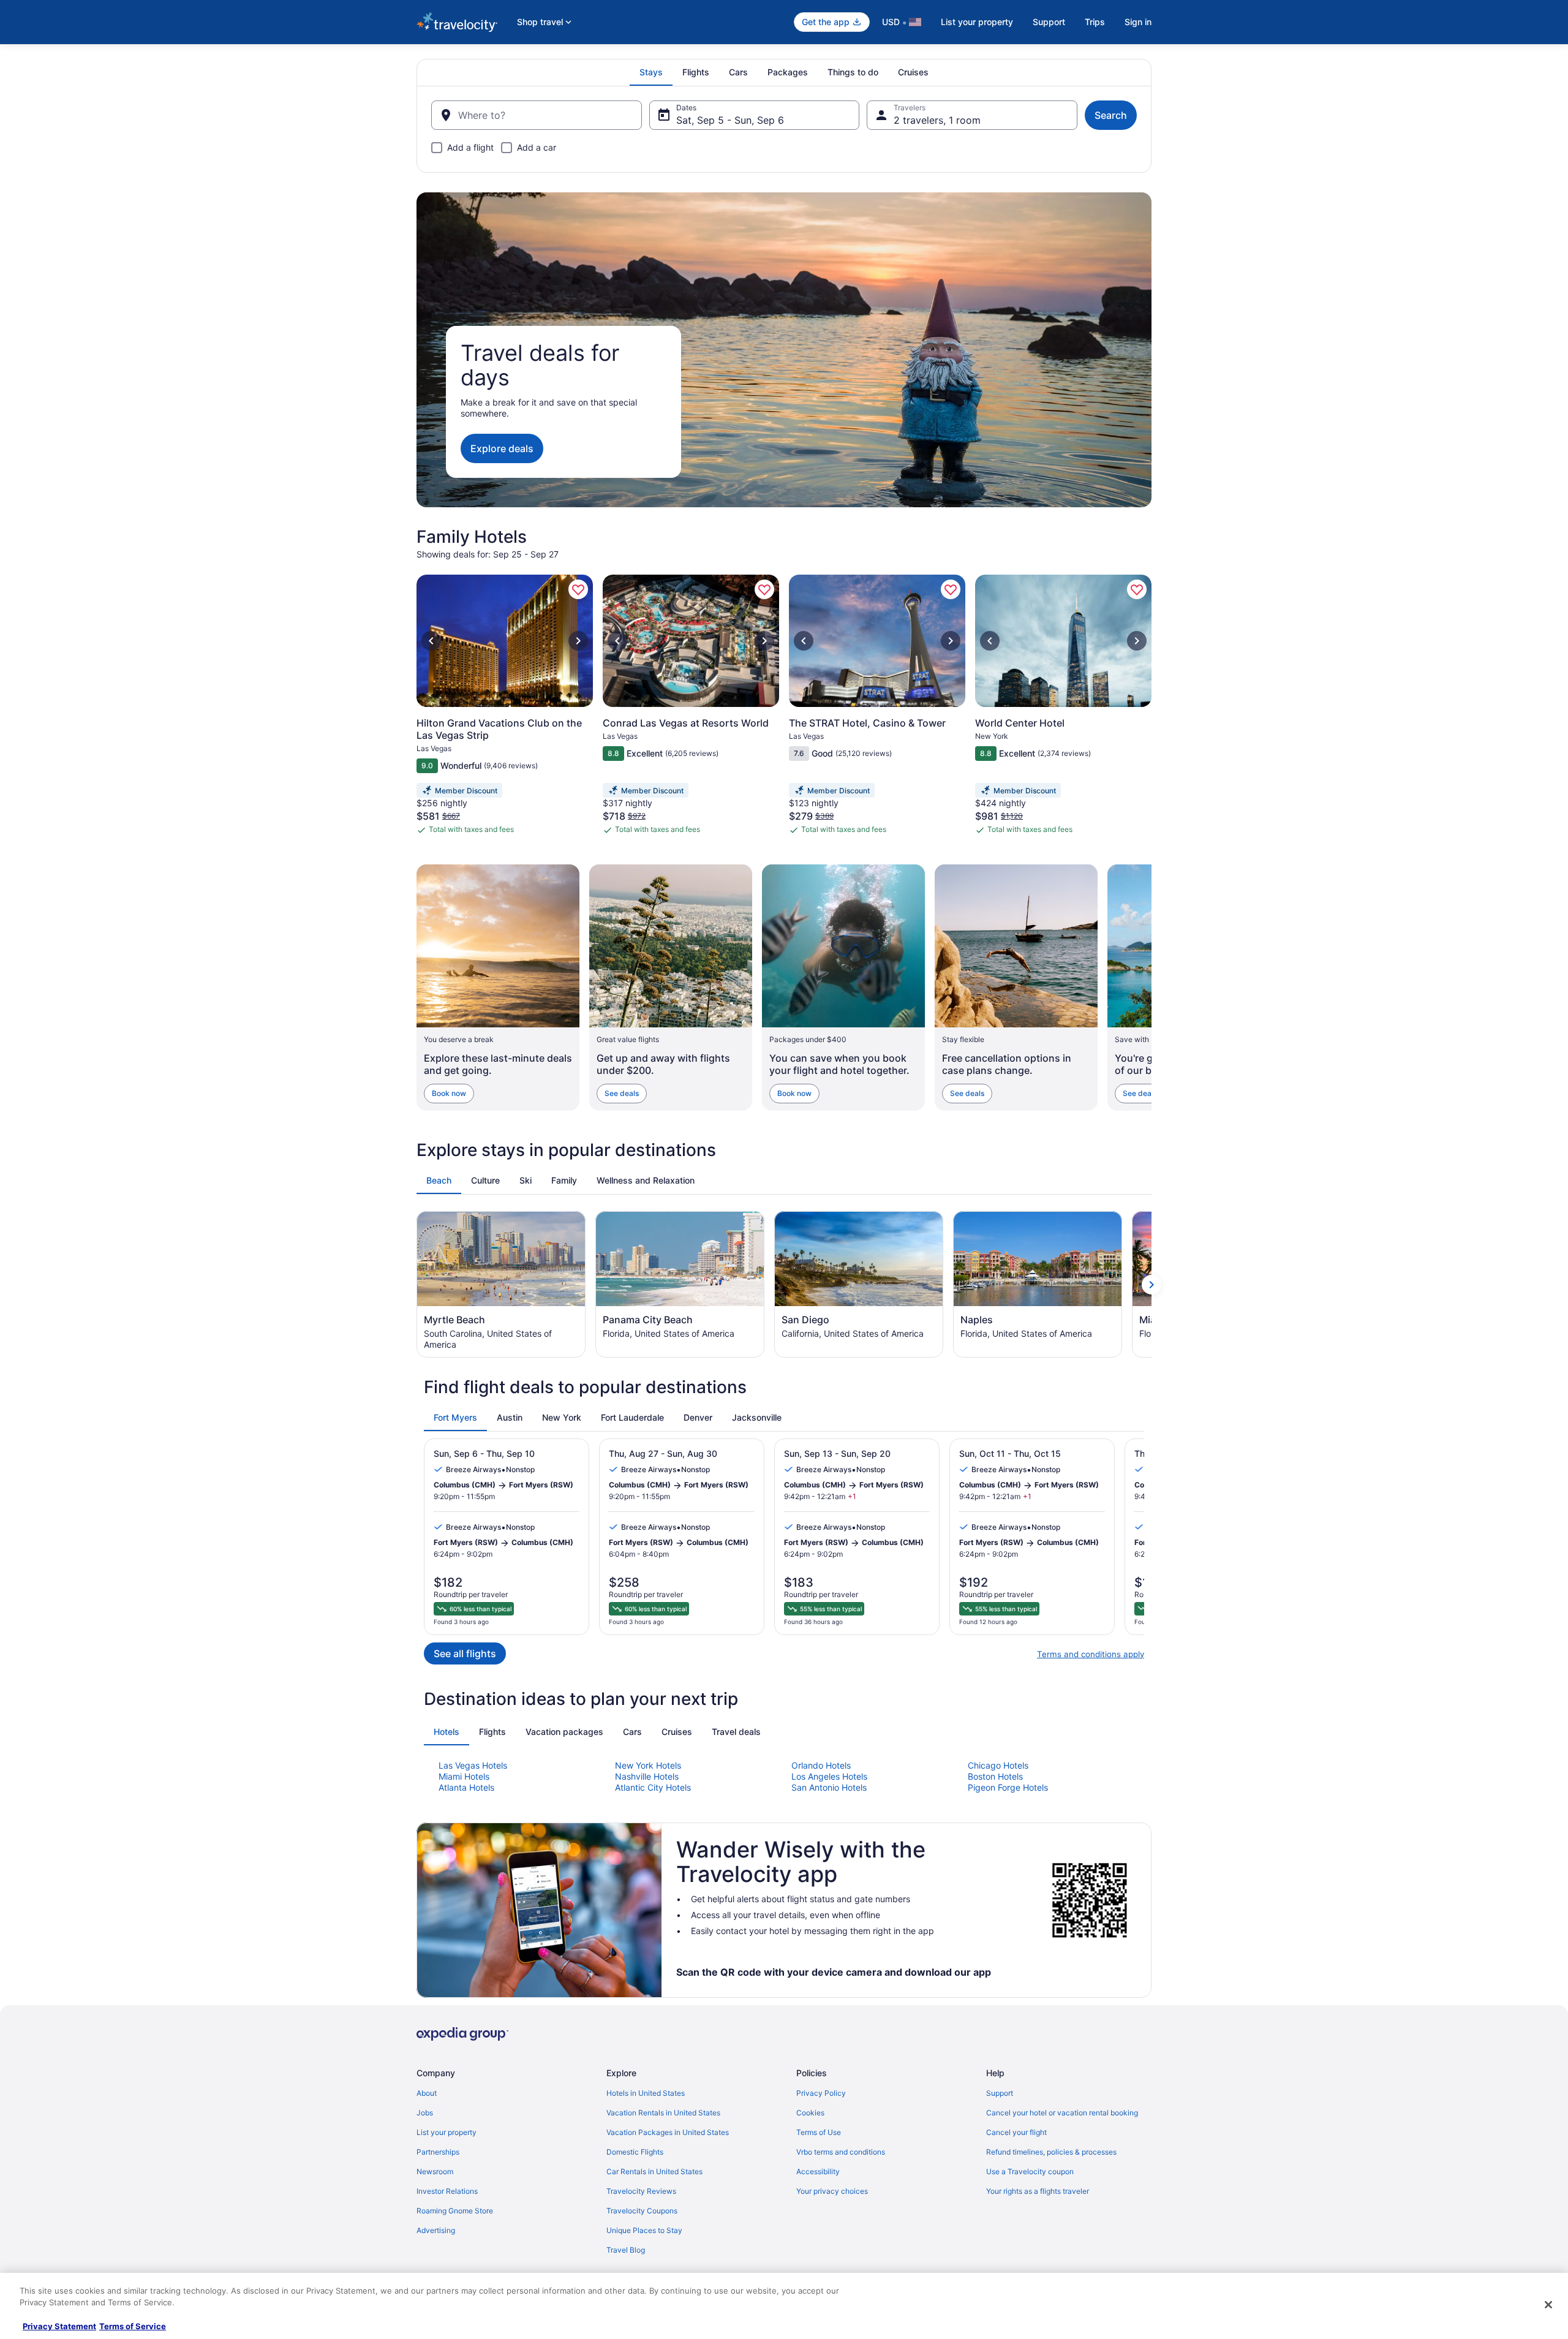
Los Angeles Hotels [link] (829, 1776)
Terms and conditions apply (1091, 1654)
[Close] (1548, 2305)
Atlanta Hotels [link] (466, 1787)
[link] (578, 589)
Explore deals (502, 448)
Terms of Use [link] (819, 2132)
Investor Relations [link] (447, 2191)
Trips (1095, 22)
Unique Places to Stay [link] (644, 2230)
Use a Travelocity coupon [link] (1030, 2171)
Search (1111, 115)
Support (1049, 22)
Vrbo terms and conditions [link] (841, 2152)
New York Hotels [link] (648, 1765)
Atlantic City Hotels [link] (653, 1787)
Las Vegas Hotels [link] (473, 1765)
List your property (977, 22)
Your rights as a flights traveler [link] (1038, 2191)
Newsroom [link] (435, 2171)
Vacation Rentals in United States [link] (663, 2113)
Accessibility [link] (818, 2171)
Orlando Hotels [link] (821, 1765)
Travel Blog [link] (626, 2250)
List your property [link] (447, 2132)
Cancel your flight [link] (1016, 2132)
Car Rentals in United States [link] (654, 2171)
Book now (449, 1093)
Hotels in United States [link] (646, 2093)
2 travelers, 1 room (937, 120)
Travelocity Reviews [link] (641, 2191)
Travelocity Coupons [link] (642, 2211)
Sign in (1138, 22)
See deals (622, 1093)
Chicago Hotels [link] (998, 1765)
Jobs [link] (425, 2113)
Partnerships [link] (438, 2152)
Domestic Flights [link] (635, 2152)
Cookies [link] (810, 2113)
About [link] (427, 2093)
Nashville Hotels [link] (647, 1776)
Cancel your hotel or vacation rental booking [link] (1062, 2113)
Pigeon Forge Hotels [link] (1008, 1787)
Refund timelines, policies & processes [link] (1051, 2152)
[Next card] (1151, 710)
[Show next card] (1151, 988)
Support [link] (1000, 2093)
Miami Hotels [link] (464, 1776)
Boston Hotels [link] (995, 1776)
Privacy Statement (59, 2326)
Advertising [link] (436, 2230)
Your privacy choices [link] (832, 2191)
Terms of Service (133, 2326)
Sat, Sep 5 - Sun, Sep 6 (730, 120)
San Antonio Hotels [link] (829, 1787)
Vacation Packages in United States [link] (668, 2132)
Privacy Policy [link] (821, 2093)
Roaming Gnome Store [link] (455, 2211)
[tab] (651, 72)
